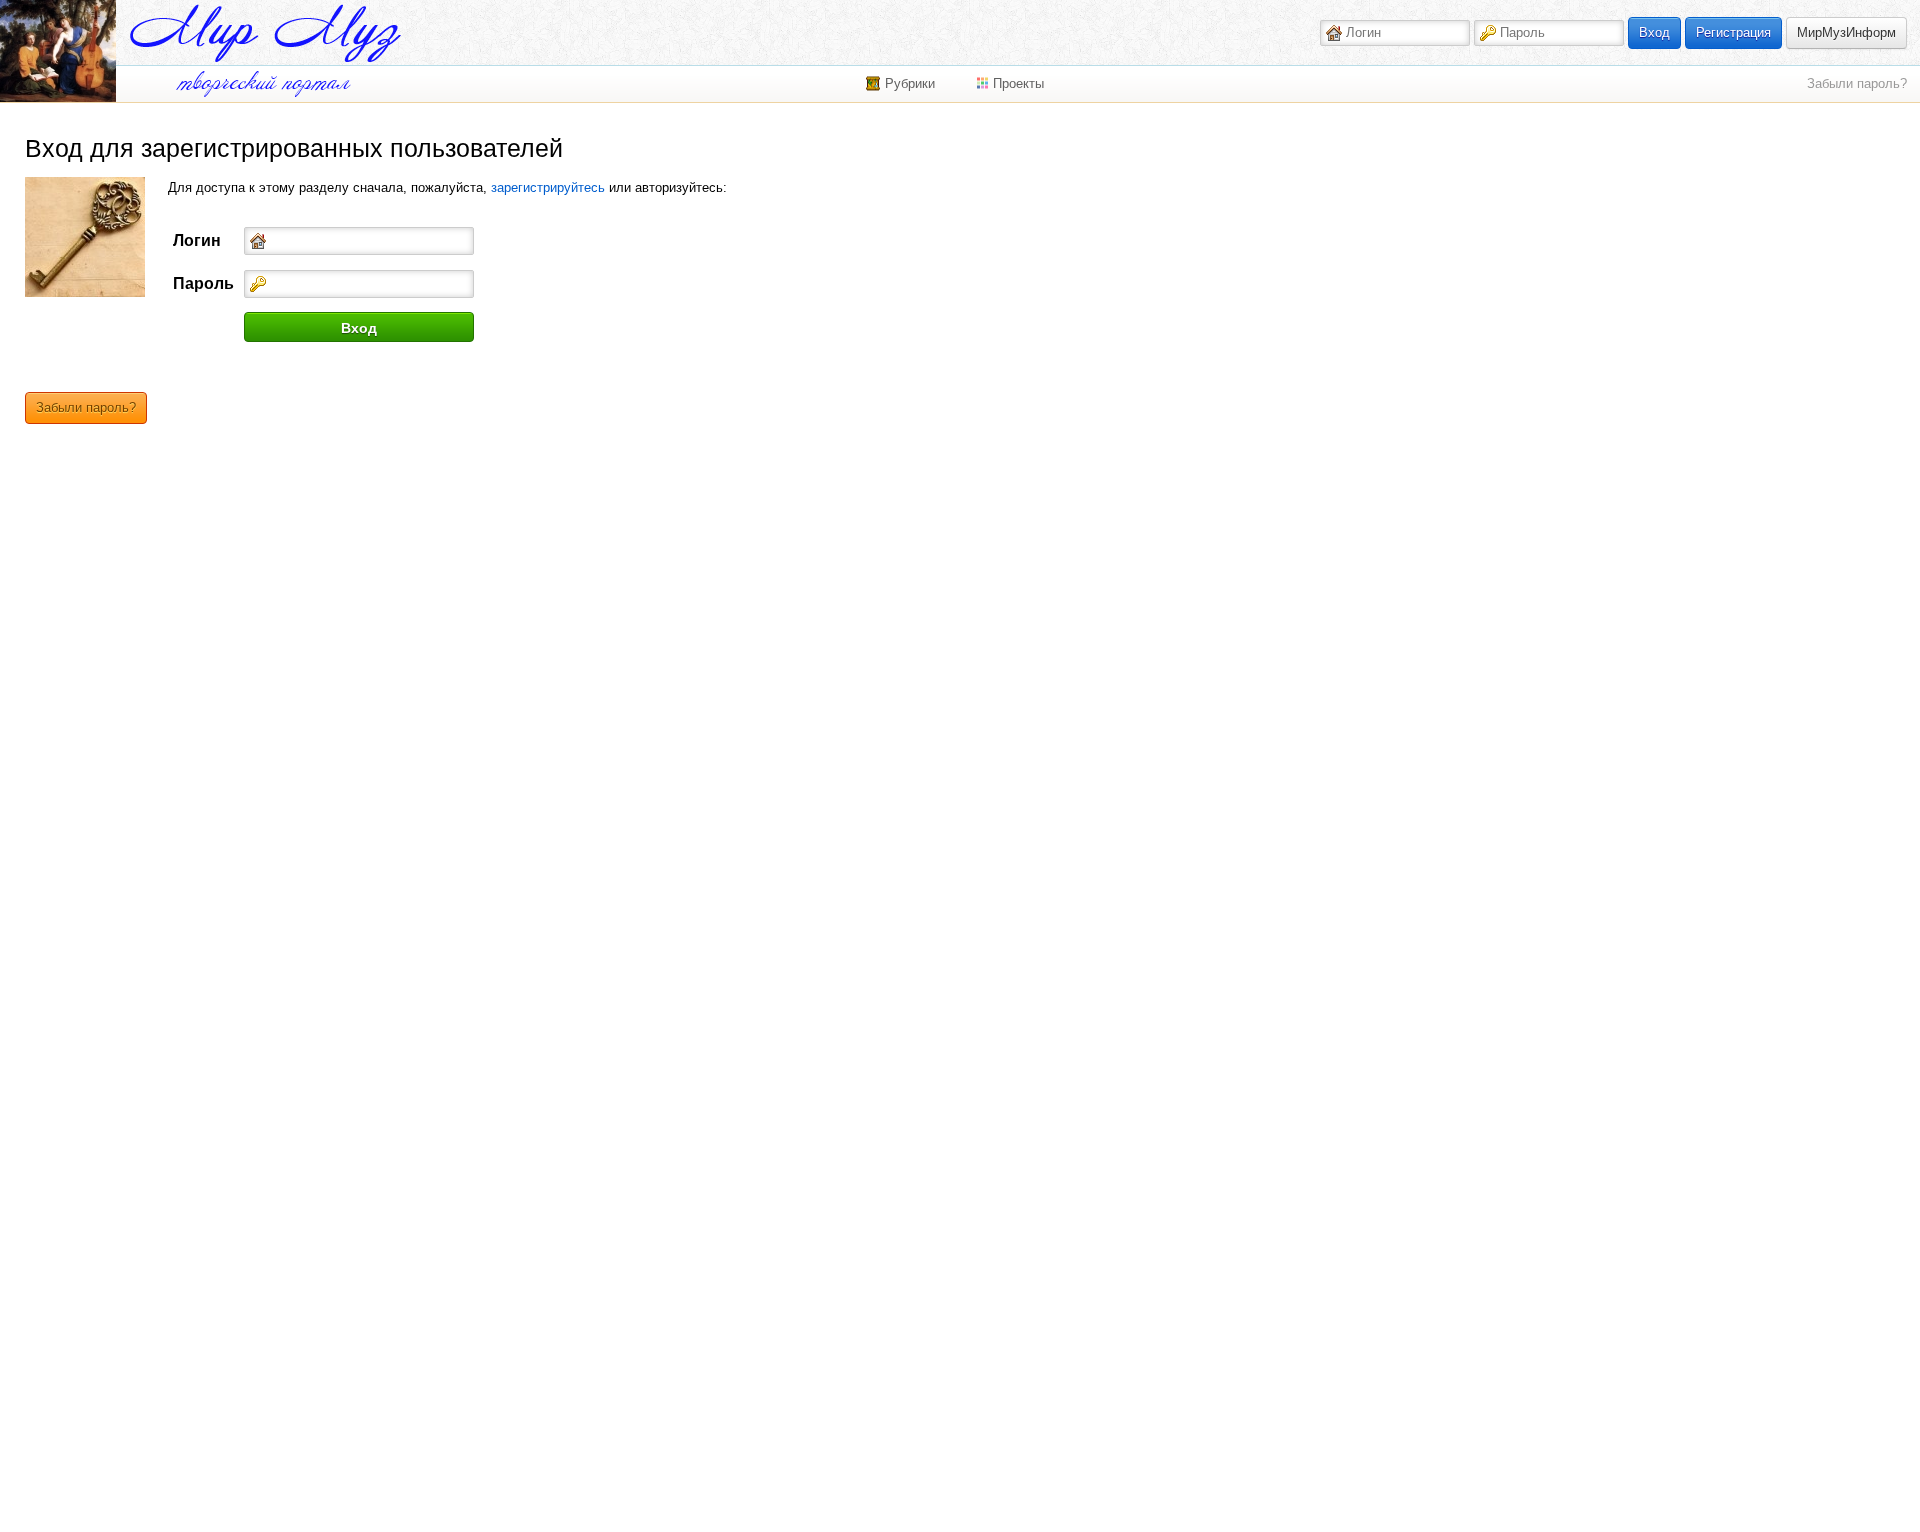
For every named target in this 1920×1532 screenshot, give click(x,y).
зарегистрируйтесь (548, 187)
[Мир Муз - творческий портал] (265, 33)
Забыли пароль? (1857, 83)
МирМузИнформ (1846, 32)
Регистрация (1733, 32)
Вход (1654, 32)
